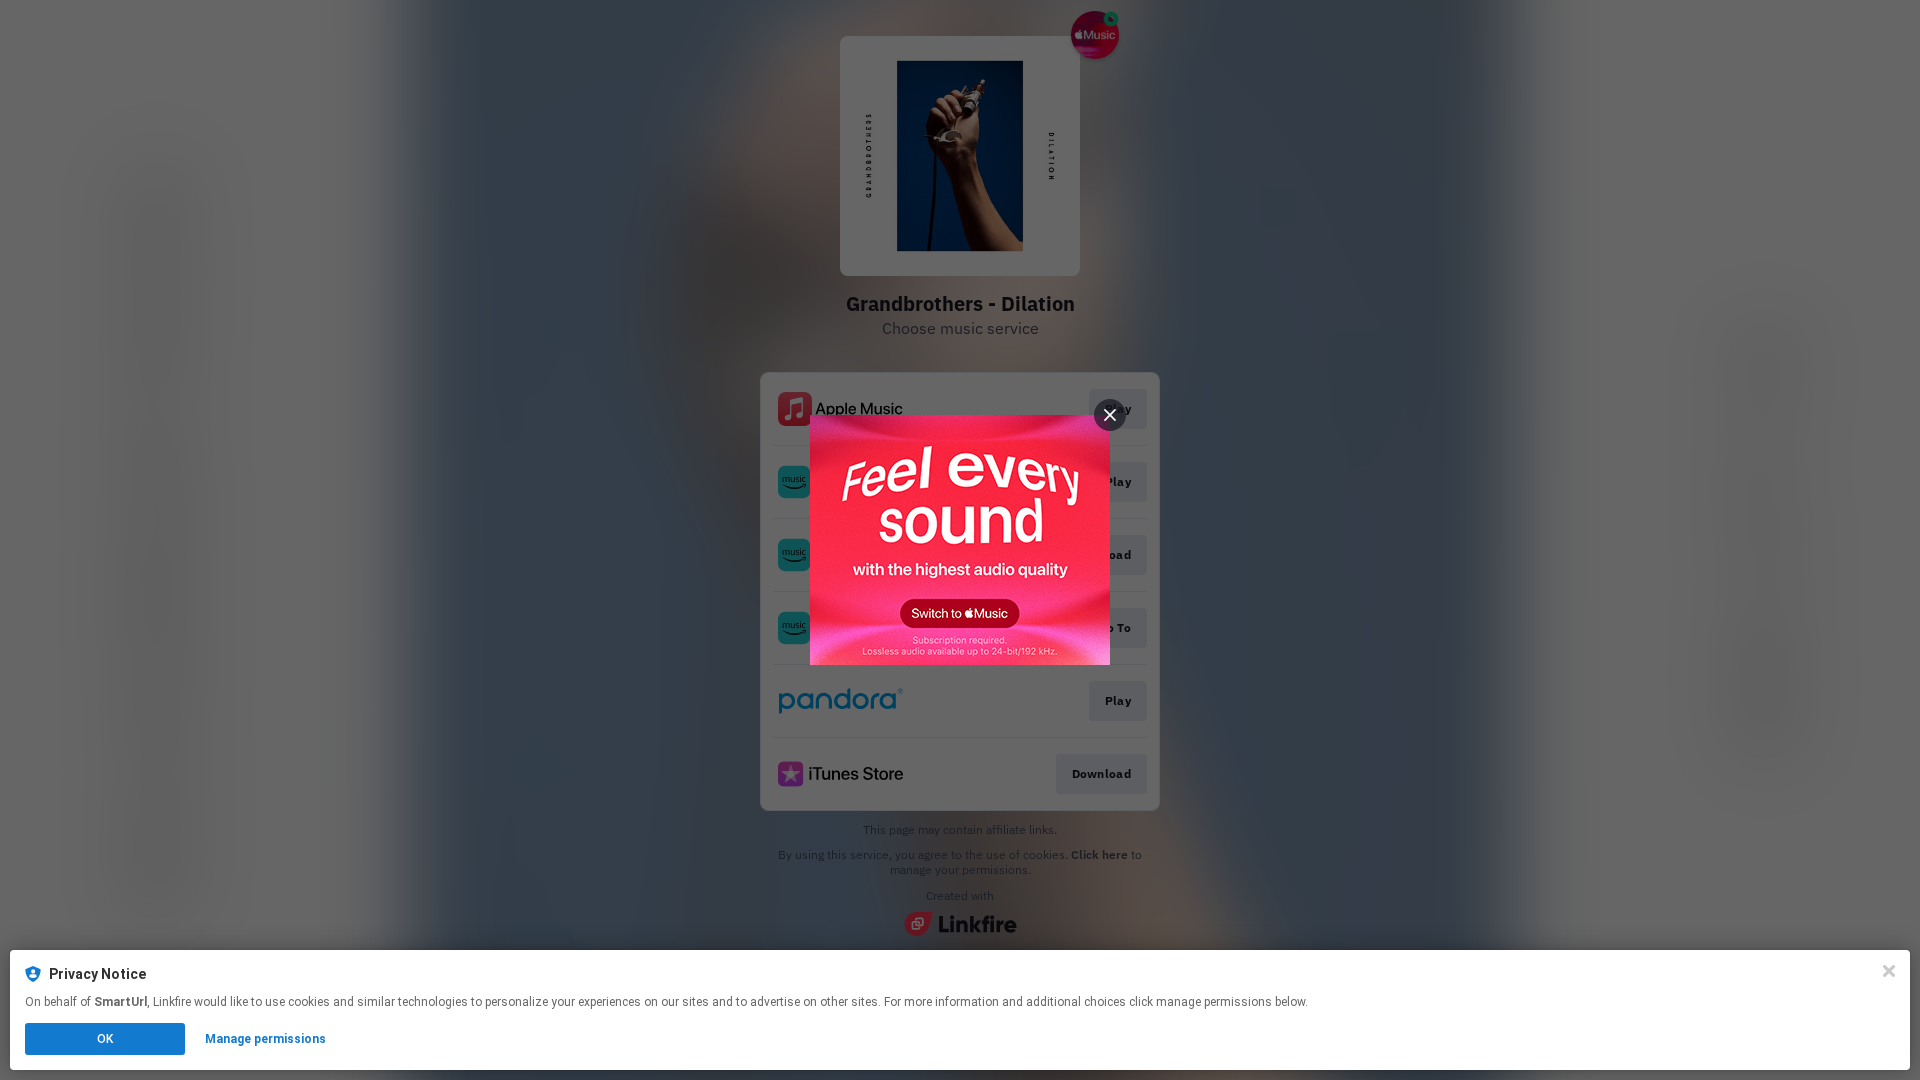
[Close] (1889, 971)
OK (105, 1039)
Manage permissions (265, 1039)
